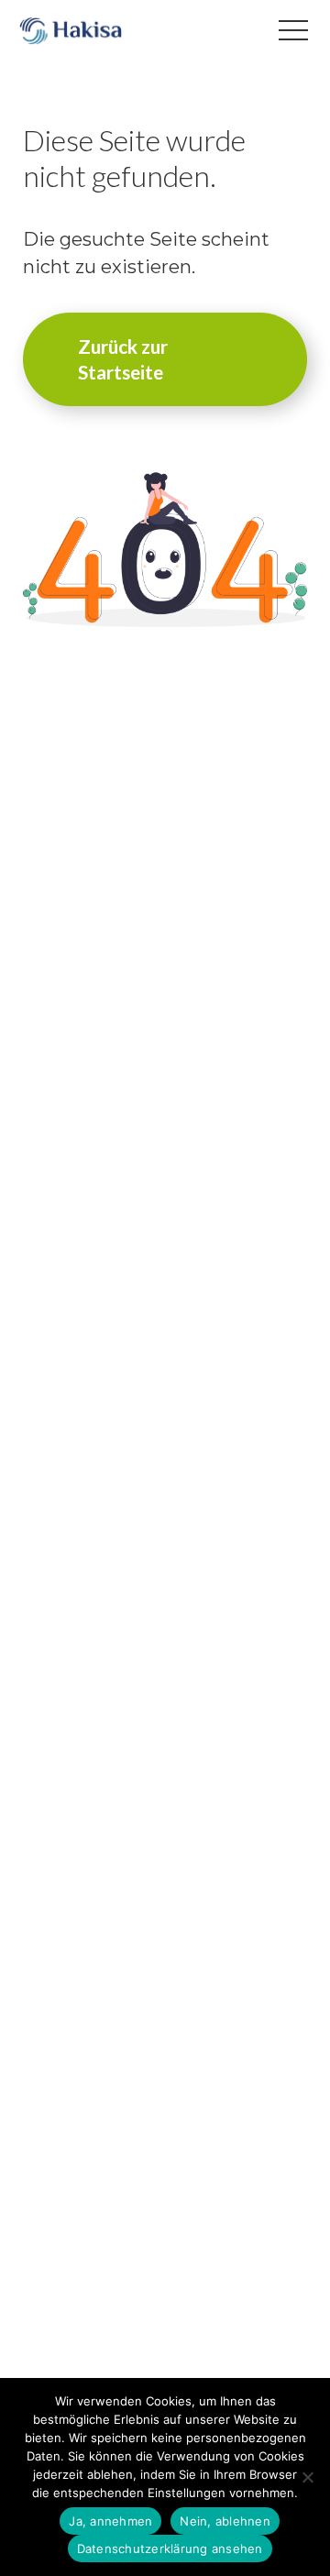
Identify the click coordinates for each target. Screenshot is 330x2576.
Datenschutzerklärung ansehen (170, 2548)
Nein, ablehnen (225, 2521)
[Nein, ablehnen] (307, 2477)
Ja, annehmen (110, 2521)
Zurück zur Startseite (123, 359)
